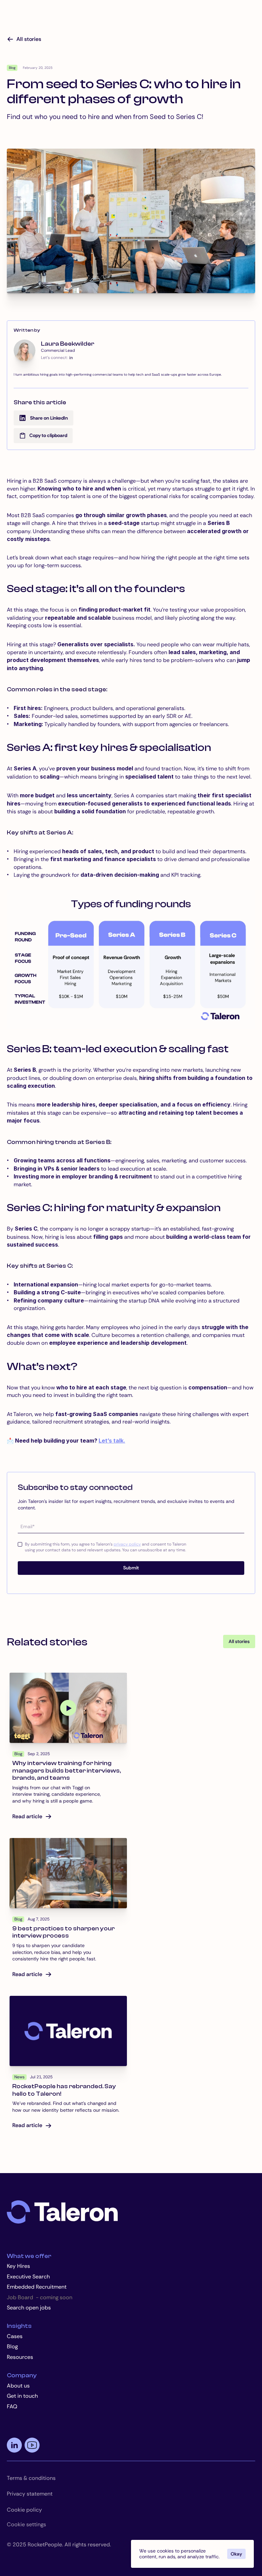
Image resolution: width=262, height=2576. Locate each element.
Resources (20, 2357)
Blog (12, 2346)
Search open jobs (29, 2308)
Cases (15, 2336)
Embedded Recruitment (37, 2287)
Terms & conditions (31, 2478)
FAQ (12, 2406)
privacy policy (127, 1544)
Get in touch (22, 2396)
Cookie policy (24, 2510)
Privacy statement (30, 2494)
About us (18, 2386)
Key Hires (18, 2266)
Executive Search (28, 2277)
